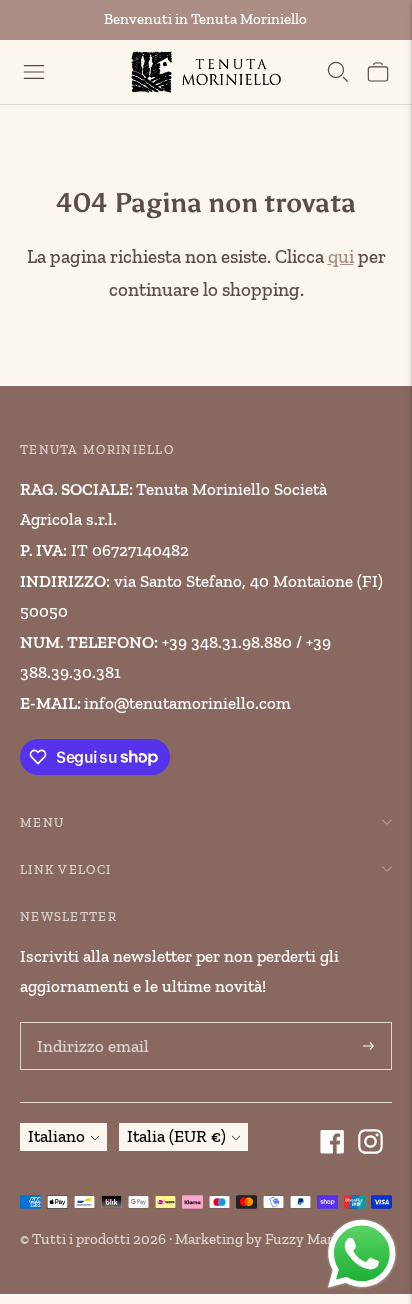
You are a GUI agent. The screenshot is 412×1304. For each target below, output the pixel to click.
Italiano (56, 1136)
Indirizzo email (88, 1025)
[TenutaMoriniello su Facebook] (335, 1144)
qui (341, 256)
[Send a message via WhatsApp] (362, 1254)
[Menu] (34, 72)
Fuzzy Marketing (320, 1239)
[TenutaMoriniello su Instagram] (373, 1144)
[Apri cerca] (338, 72)
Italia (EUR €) (176, 1136)
